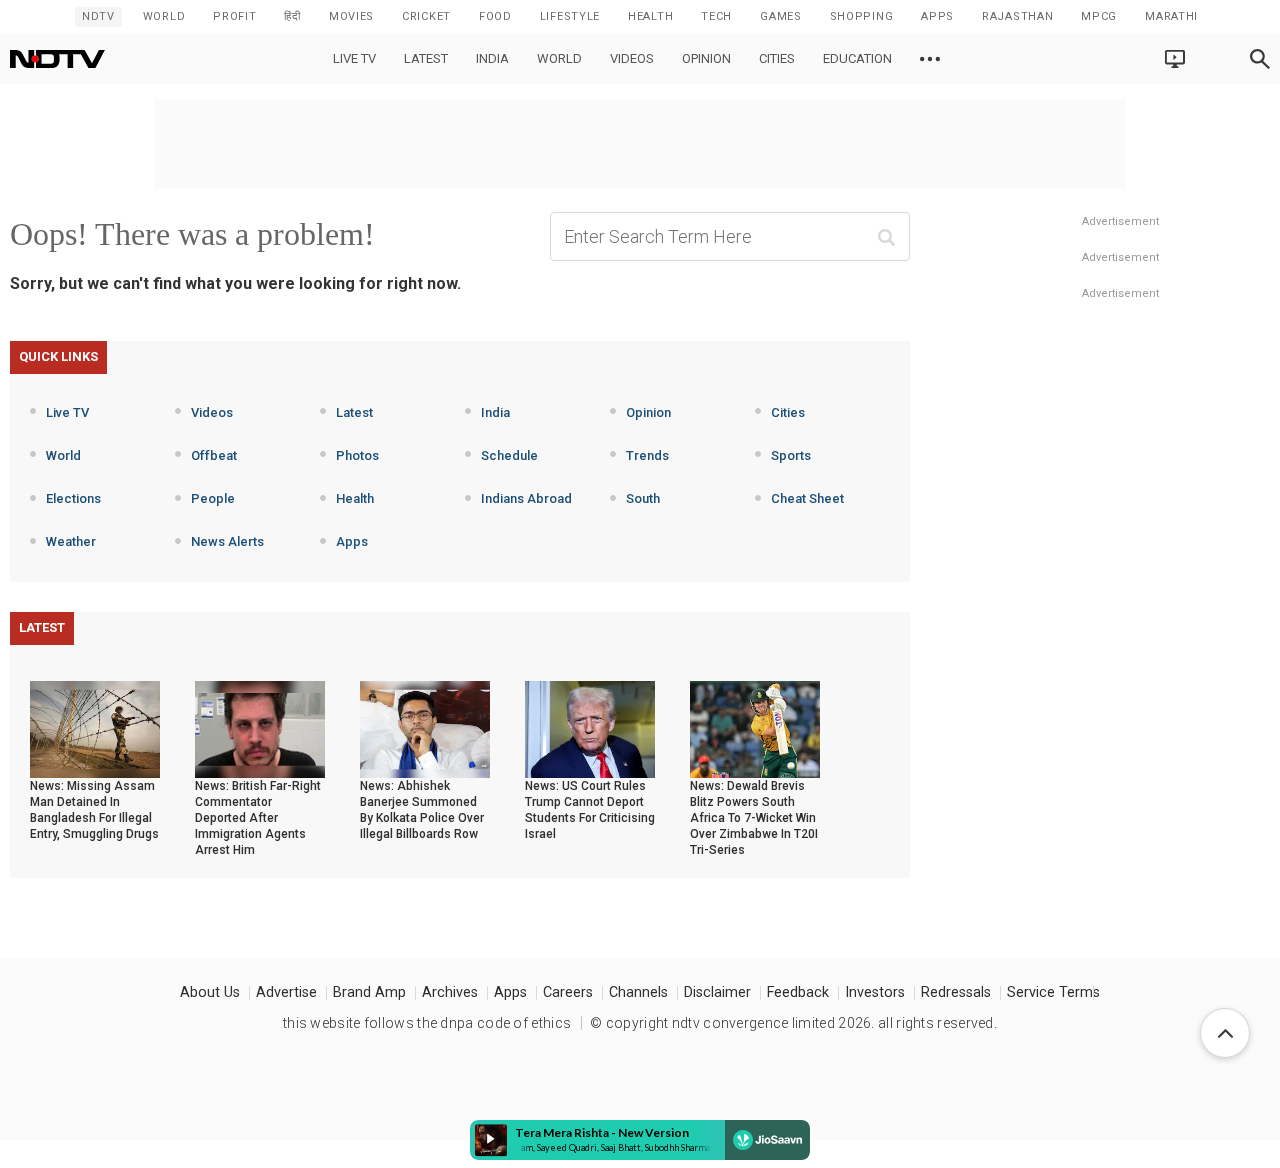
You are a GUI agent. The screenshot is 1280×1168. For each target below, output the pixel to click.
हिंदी (292, 16)
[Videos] (930, 59)
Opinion (706, 58)
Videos (632, 58)
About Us (210, 992)
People (213, 498)
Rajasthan (1017, 16)
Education (857, 58)
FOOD (495, 16)
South (643, 498)
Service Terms (1053, 992)
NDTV (98, 16)
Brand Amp (369, 992)
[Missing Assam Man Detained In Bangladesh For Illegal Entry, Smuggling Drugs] (95, 728)
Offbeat (214, 455)
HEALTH (650, 16)
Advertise (286, 992)
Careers (568, 992)
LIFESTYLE (570, 16)
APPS (937, 16)
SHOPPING (862, 16)
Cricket (426, 16)
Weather (71, 541)
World (164, 16)
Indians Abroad (526, 498)
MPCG (1099, 16)
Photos (357, 455)
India (492, 58)
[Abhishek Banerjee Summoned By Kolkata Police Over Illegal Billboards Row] (425, 728)
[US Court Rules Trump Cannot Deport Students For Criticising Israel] (590, 728)
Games (781, 16)
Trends (647, 455)
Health (355, 498)
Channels (638, 992)
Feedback (798, 992)
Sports (791, 455)
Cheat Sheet (807, 498)
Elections (73, 498)
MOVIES (351, 16)
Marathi (1171, 16)
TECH (716, 16)
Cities (777, 58)
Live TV (354, 58)
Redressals (956, 992)
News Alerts (227, 541)
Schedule (509, 455)
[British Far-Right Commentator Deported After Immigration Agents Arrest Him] (260, 728)
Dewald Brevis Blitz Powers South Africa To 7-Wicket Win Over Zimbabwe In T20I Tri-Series (754, 818)
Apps (352, 541)
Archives (450, 992)
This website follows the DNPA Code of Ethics (427, 1023)
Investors (875, 992)
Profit (234, 16)
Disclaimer (717, 992)
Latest (426, 58)
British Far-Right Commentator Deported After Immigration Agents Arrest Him (258, 818)
